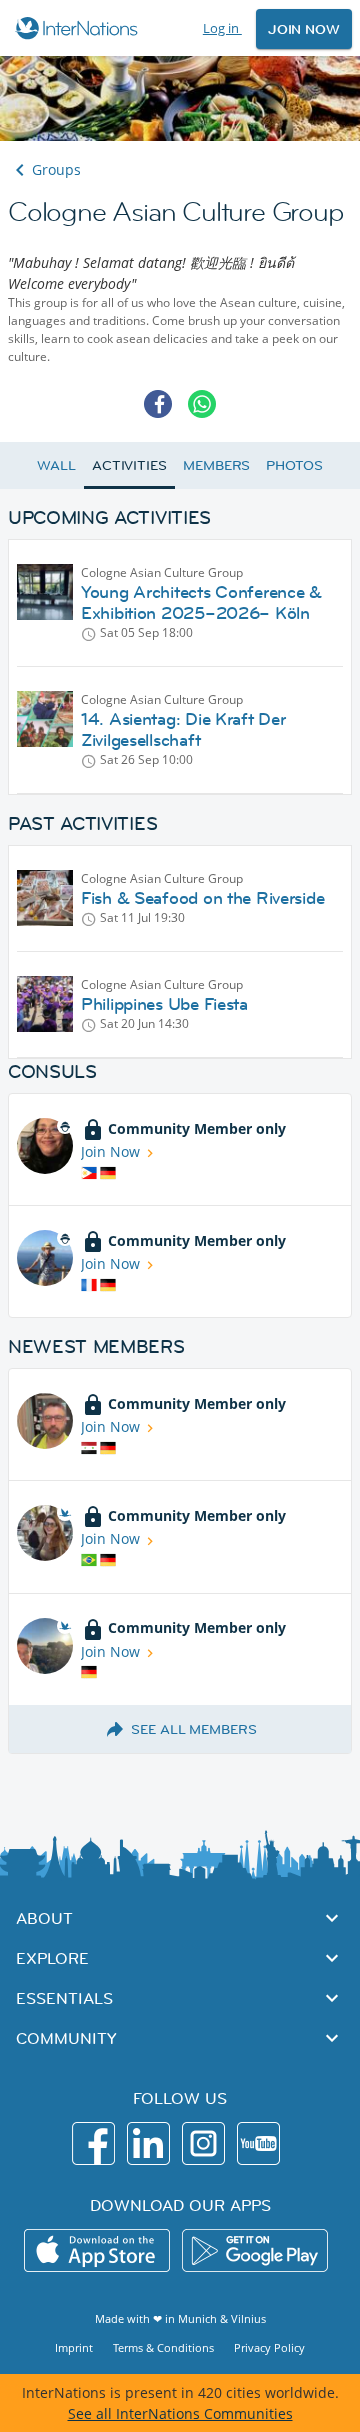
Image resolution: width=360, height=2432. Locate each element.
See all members (194, 1729)
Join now (304, 29)
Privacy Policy (269, 2347)
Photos (294, 465)
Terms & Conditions (163, 2347)
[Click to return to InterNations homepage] (79, 28)
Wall (56, 465)
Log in (222, 28)
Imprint (74, 2347)
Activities (129, 465)
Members (216, 465)
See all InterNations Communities (180, 2413)
